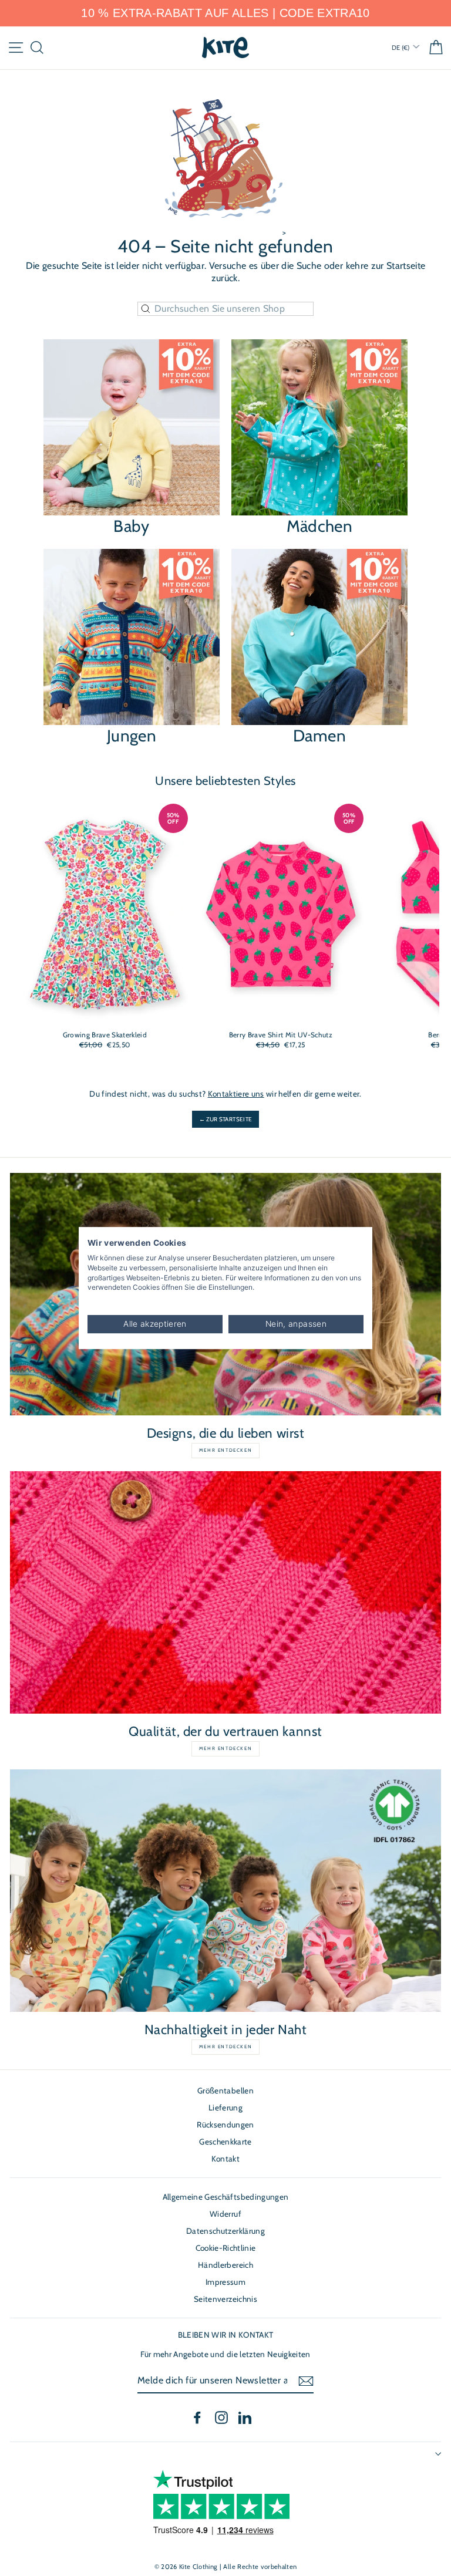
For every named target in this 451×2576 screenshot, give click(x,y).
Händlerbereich (225, 2265)
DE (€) (401, 48)
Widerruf (225, 2214)
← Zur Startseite (225, 1119)
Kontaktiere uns (236, 1094)
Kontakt (225, 2159)
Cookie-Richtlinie (226, 2248)
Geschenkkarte (225, 2142)
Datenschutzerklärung (225, 2231)
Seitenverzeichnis (225, 2299)
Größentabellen (225, 2091)
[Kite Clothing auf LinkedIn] (245, 2417)
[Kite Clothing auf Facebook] (197, 2417)
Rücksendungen (225, 2125)
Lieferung (225, 2108)
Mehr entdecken (225, 1450)
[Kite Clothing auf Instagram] (221, 2417)
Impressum (225, 2282)
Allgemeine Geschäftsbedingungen (226, 2197)
